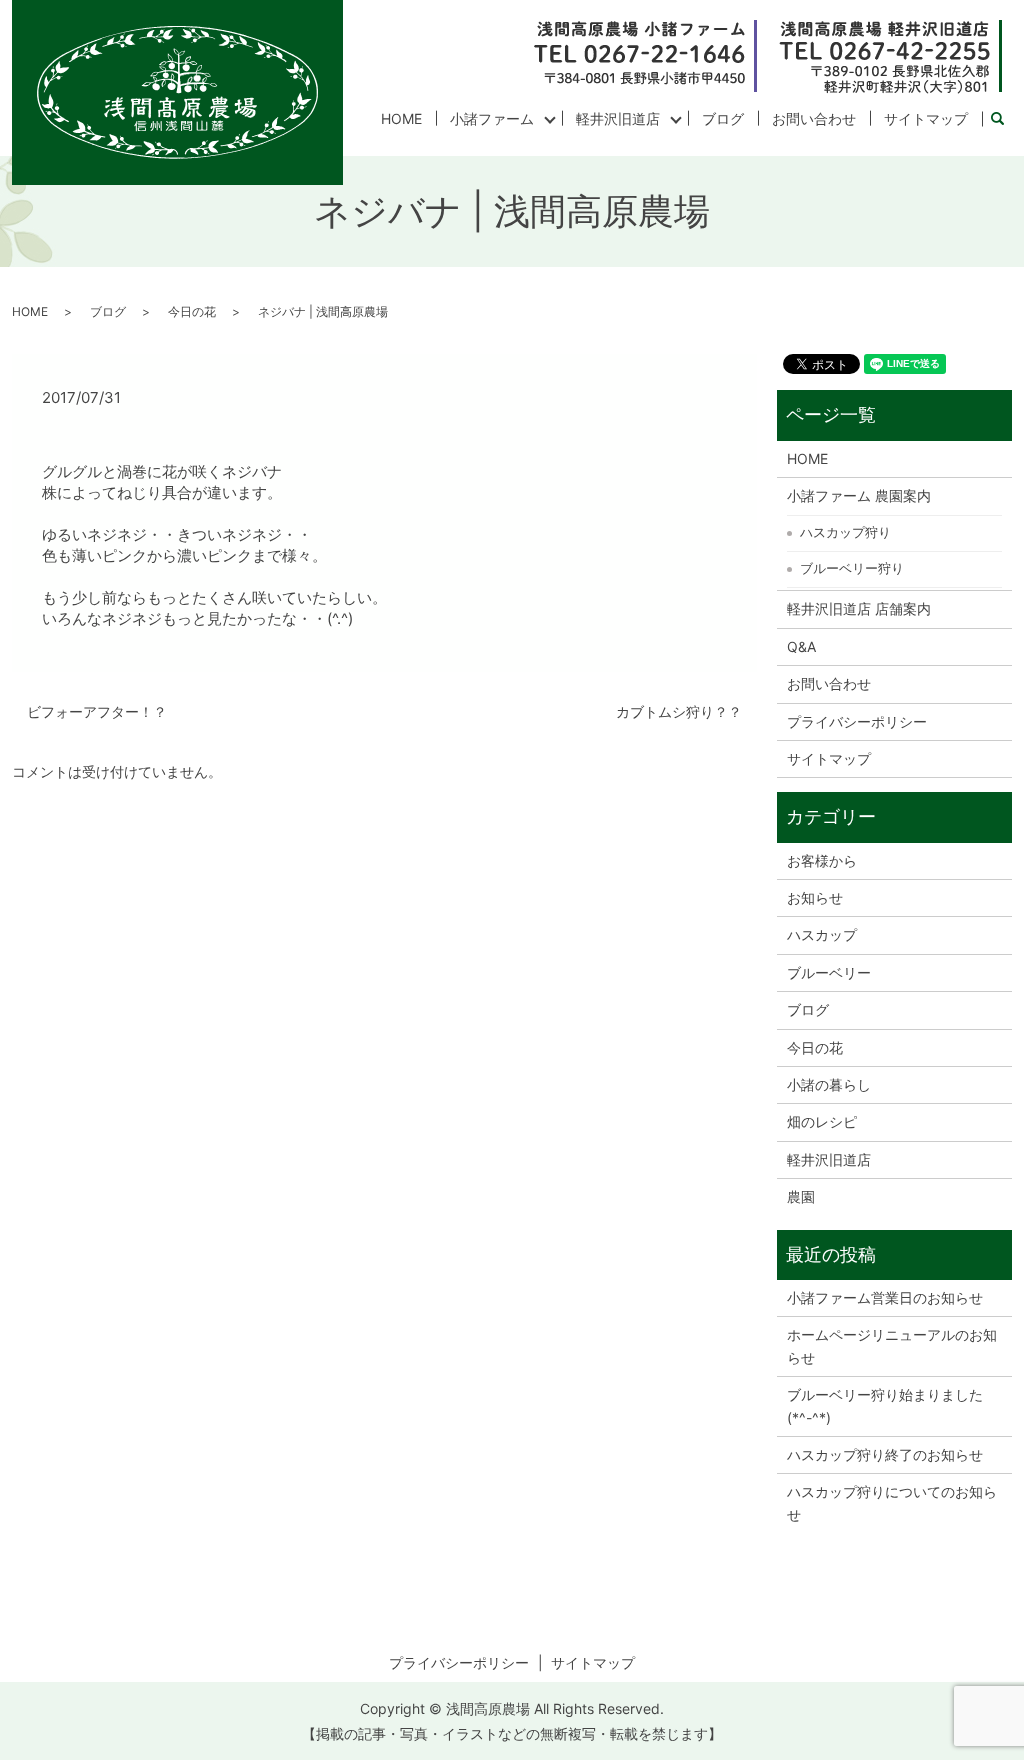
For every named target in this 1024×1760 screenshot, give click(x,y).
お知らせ (815, 897)
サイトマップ (926, 118)
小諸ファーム (492, 118)
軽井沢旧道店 (618, 118)
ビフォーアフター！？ (97, 711)
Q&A (801, 646)
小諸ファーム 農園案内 (859, 495)
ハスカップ (822, 934)
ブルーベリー (829, 972)
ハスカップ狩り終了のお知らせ (885, 1454)
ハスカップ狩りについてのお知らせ (892, 1502)
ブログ (723, 118)
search (1005, 119)
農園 (801, 1196)
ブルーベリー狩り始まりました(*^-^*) (885, 1405)
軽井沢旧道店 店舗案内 (859, 608)
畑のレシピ (822, 1121)
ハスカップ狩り (845, 532)
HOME (401, 118)
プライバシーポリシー (857, 721)
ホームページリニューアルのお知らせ (892, 1345)
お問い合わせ (814, 118)
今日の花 (192, 311)
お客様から (822, 860)
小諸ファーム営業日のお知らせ (885, 1297)
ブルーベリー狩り (852, 568)
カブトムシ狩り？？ (679, 711)
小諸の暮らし (829, 1084)
